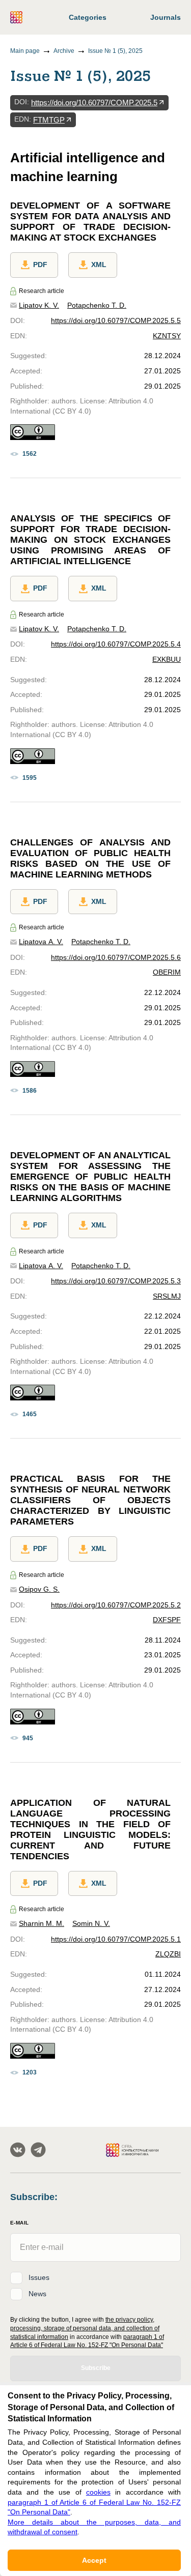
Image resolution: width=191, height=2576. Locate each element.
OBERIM (167, 972)
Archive (64, 51)
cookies (98, 2492)
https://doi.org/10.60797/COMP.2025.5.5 (116, 320)
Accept (94, 2560)
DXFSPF (167, 1620)
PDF (40, 265)
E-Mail (19, 2223)
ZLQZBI (168, 1954)
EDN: (23, 119)
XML (99, 265)
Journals (166, 17)
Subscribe (96, 2368)
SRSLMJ (167, 1296)
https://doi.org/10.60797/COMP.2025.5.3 (116, 1281)
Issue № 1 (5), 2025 (115, 51)
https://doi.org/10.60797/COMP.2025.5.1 (116, 1939)
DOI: (22, 102)
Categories (88, 17)
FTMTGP (49, 120)
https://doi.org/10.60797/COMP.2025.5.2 (116, 1605)
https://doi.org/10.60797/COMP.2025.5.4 (116, 644)
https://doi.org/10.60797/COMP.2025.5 (94, 103)
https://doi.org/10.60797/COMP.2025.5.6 (116, 957)
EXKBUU (167, 659)
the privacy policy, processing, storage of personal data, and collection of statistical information (85, 2328)
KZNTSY (167, 336)
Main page (25, 51)
